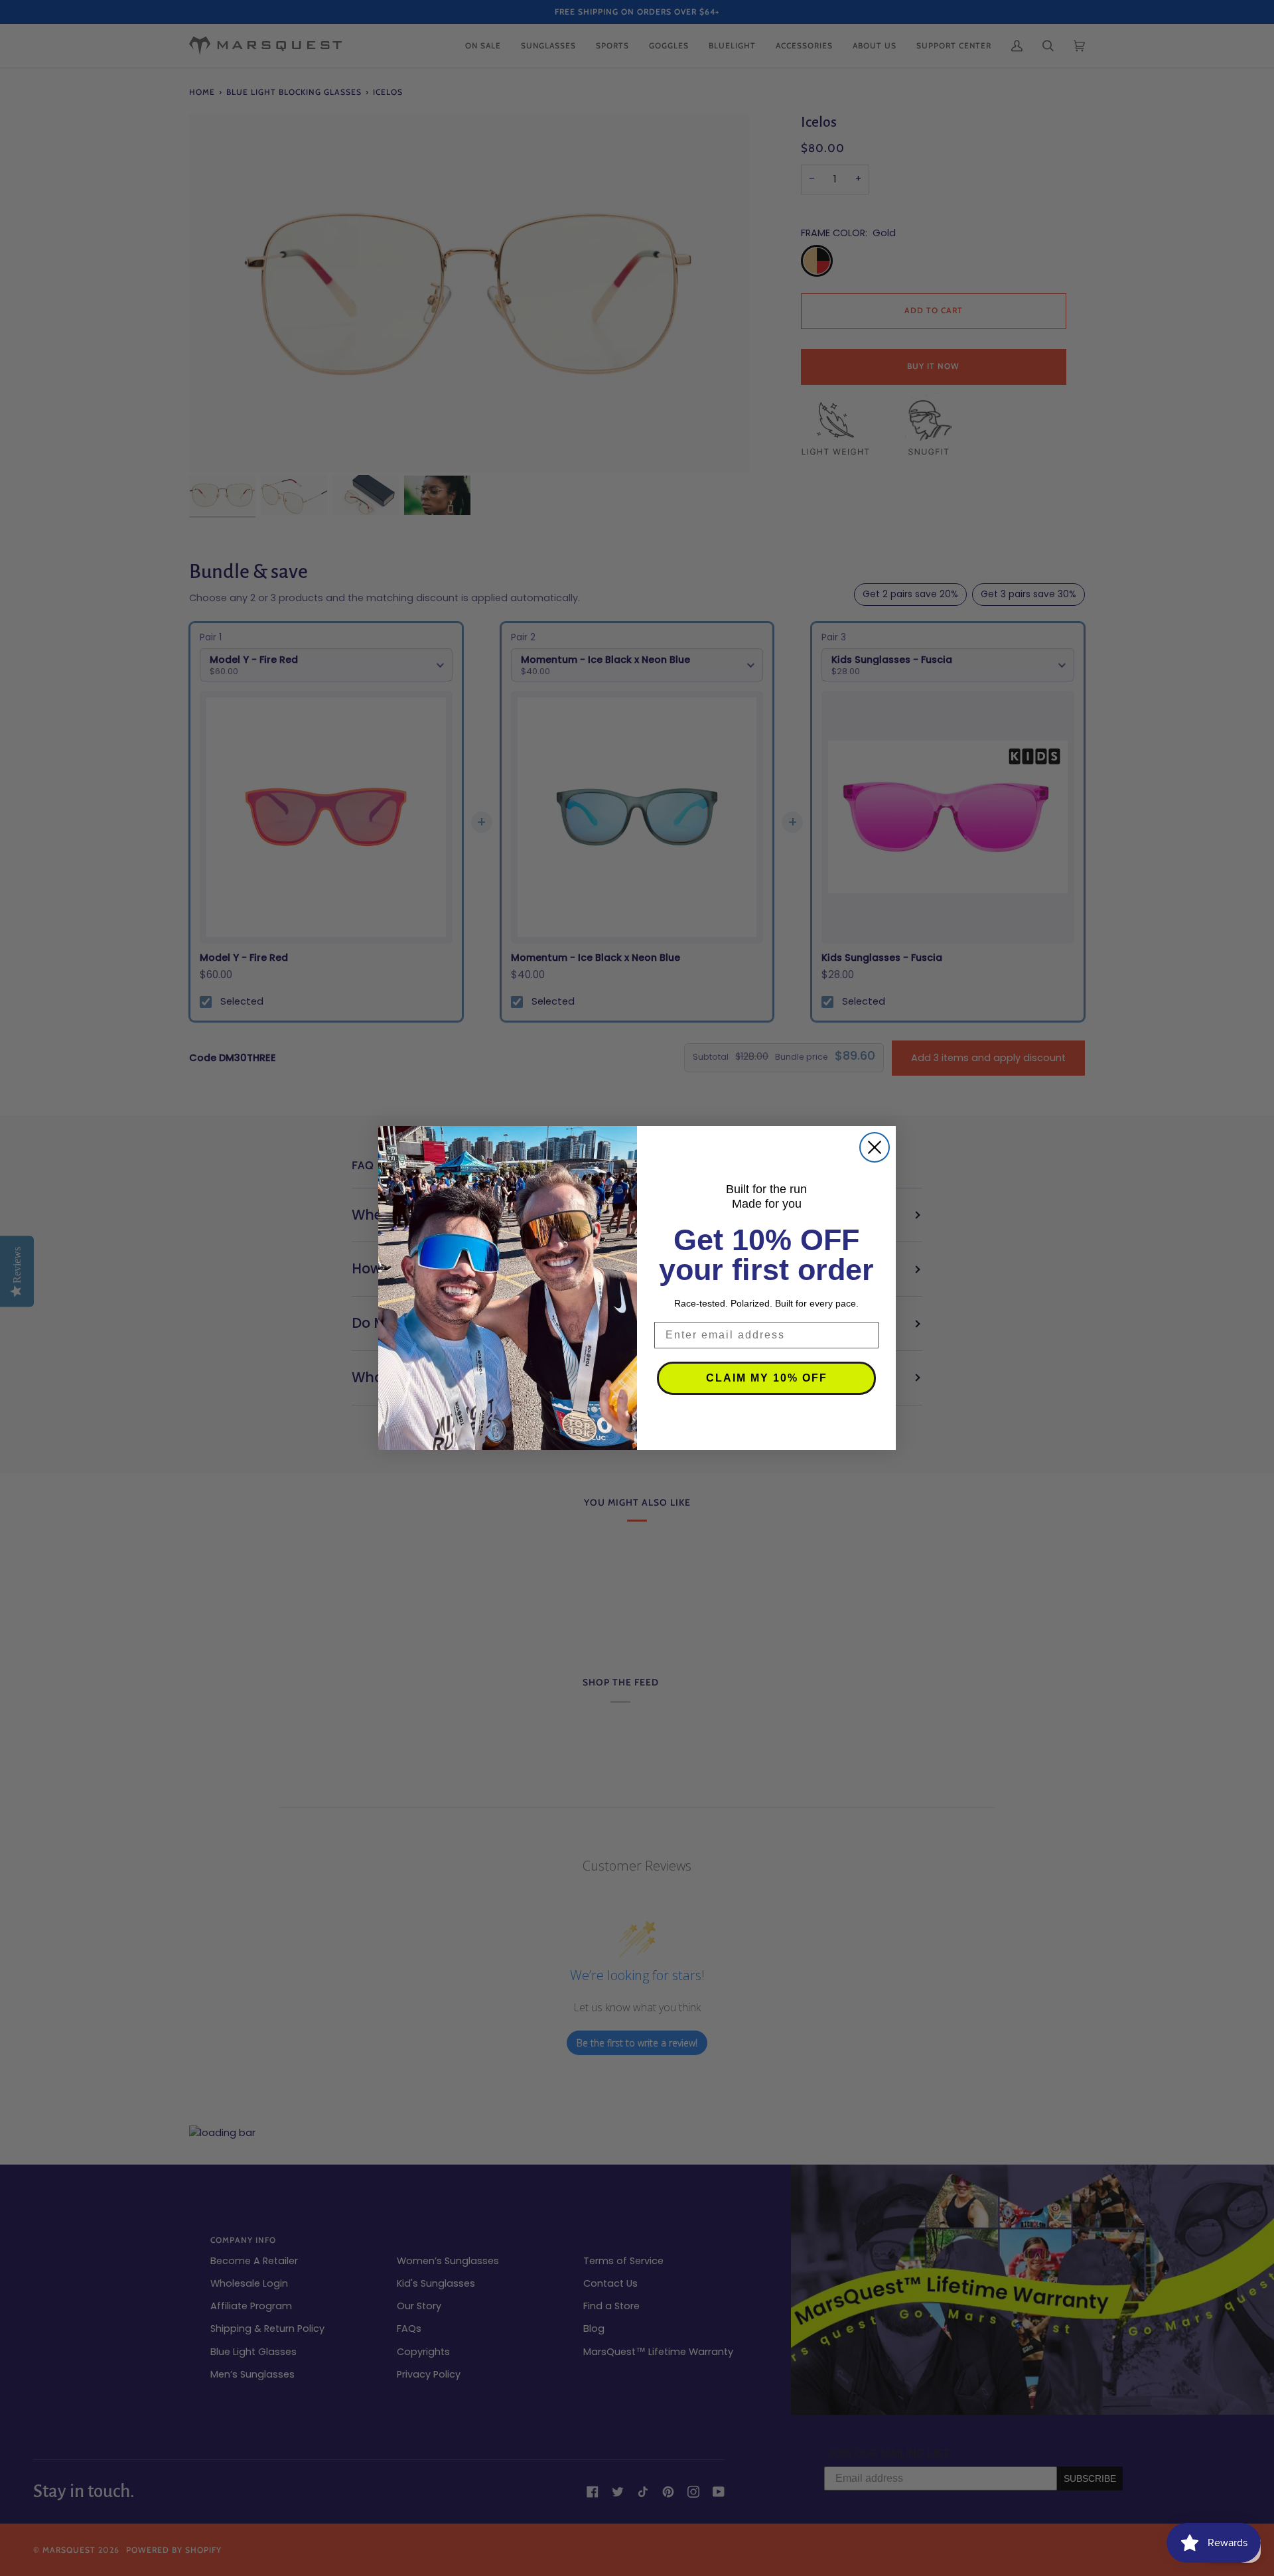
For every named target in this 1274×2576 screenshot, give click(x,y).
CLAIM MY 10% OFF (767, 1378)
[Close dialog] (875, 1147)
